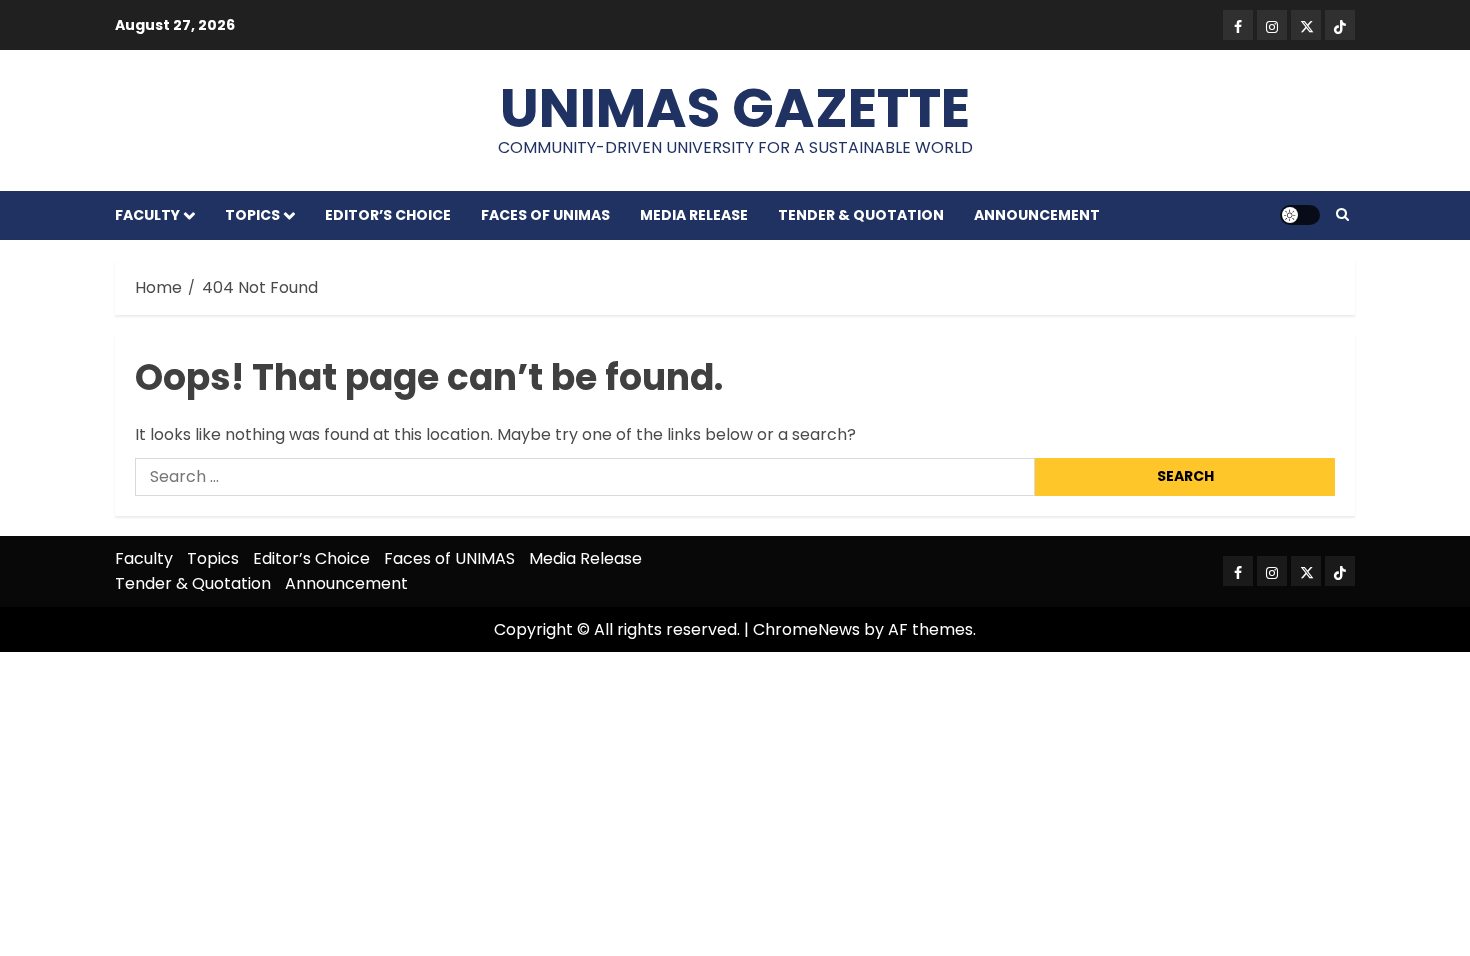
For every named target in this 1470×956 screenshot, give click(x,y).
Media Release (694, 215)
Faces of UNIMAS (545, 215)
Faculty (147, 215)
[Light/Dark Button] (1300, 215)
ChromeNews (806, 629)
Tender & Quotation (861, 215)
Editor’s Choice (388, 215)
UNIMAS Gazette (735, 107)
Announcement (1037, 215)
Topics (252, 215)
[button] (1342, 215)
